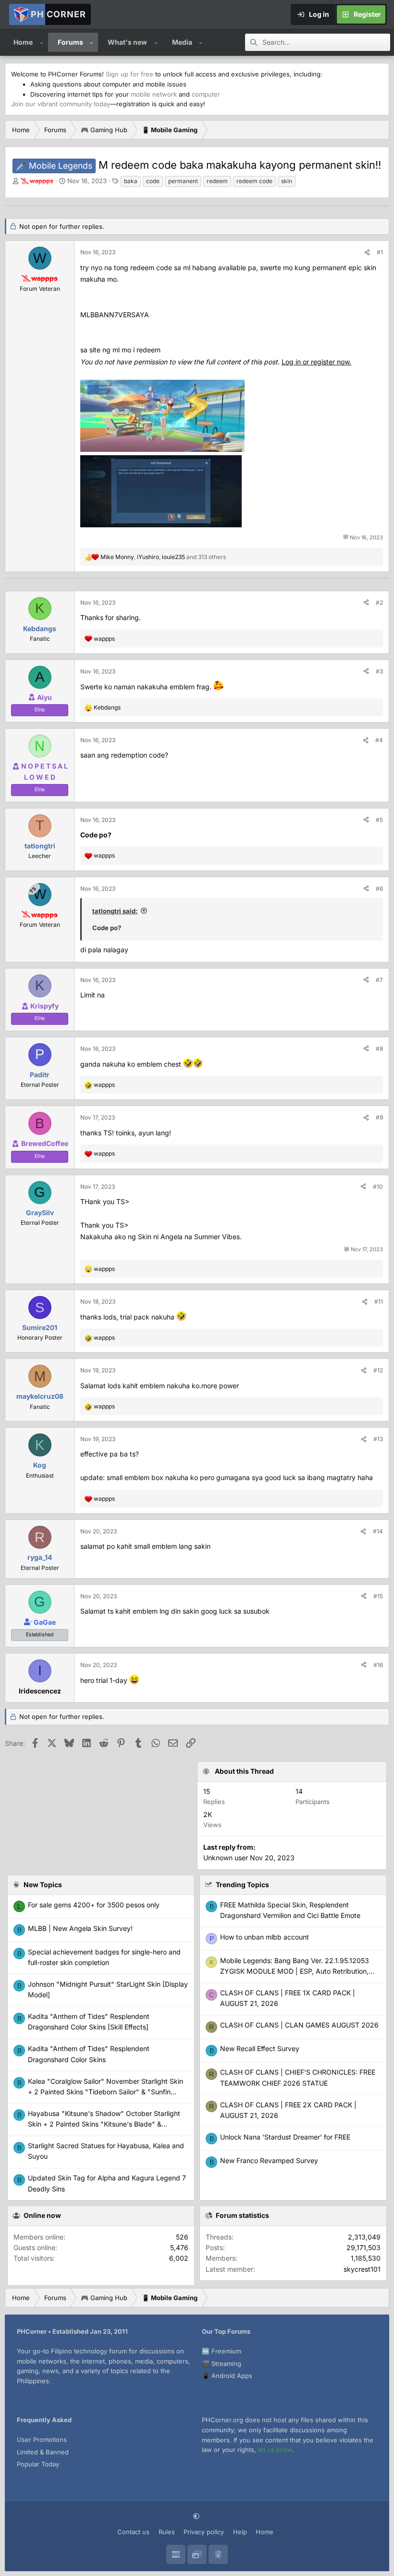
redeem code (254, 181)
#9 (379, 1117)
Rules (167, 2532)
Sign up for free (129, 74)
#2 (379, 603)
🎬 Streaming (222, 2364)
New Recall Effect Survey (260, 2048)
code (153, 181)
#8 (379, 1049)
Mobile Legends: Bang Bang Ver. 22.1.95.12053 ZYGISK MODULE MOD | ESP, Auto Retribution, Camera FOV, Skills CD (295, 1971)
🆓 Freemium (222, 2351)
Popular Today (38, 2464)
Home (23, 42)
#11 (379, 1301)
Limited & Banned (43, 2452)
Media (182, 42)
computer (206, 94)
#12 (378, 1370)
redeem (217, 181)
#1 (380, 252)
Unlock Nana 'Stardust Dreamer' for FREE (285, 2137)
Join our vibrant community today (61, 104)
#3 (379, 671)
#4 (379, 740)
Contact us (133, 2532)
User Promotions (42, 2439)
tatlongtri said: (115, 911)
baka (131, 181)
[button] (42, 42)
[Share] (367, 252)
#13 (378, 1439)
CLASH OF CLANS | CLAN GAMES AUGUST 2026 (299, 2025)
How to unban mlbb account (265, 1937)
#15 (378, 1596)
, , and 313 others (163, 557)
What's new (127, 42)
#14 (378, 1531)
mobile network (154, 94)
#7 (379, 980)
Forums (70, 42)
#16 (378, 1665)
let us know (275, 2450)
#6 (379, 889)
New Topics (43, 1885)
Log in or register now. (316, 362)
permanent (183, 181)
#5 (379, 820)
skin (287, 181)
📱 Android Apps (227, 2376)
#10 (378, 1187)
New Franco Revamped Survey (269, 2160)
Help (240, 2532)
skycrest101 (362, 2269)
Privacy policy (204, 2532)
